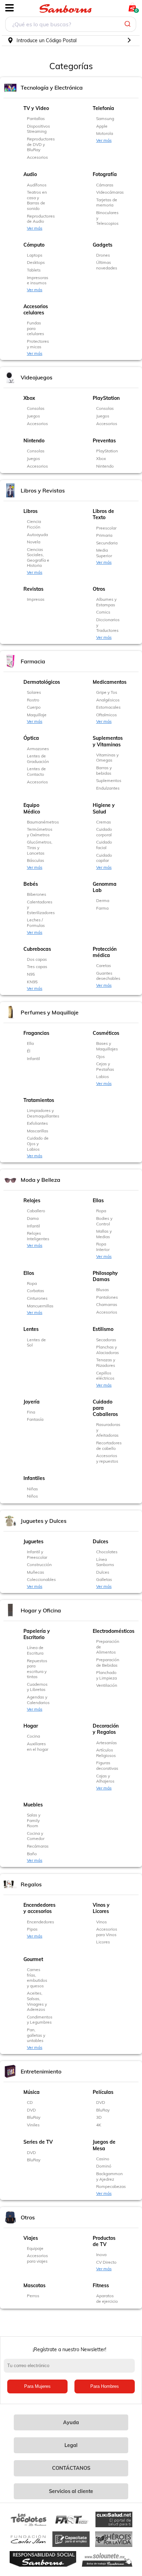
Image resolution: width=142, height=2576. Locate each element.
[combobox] (71, 25)
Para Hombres (105, 2386)
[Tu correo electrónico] (71, 2369)
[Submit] (128, 24)
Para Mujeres (37, 2386)
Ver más (104, 140)
